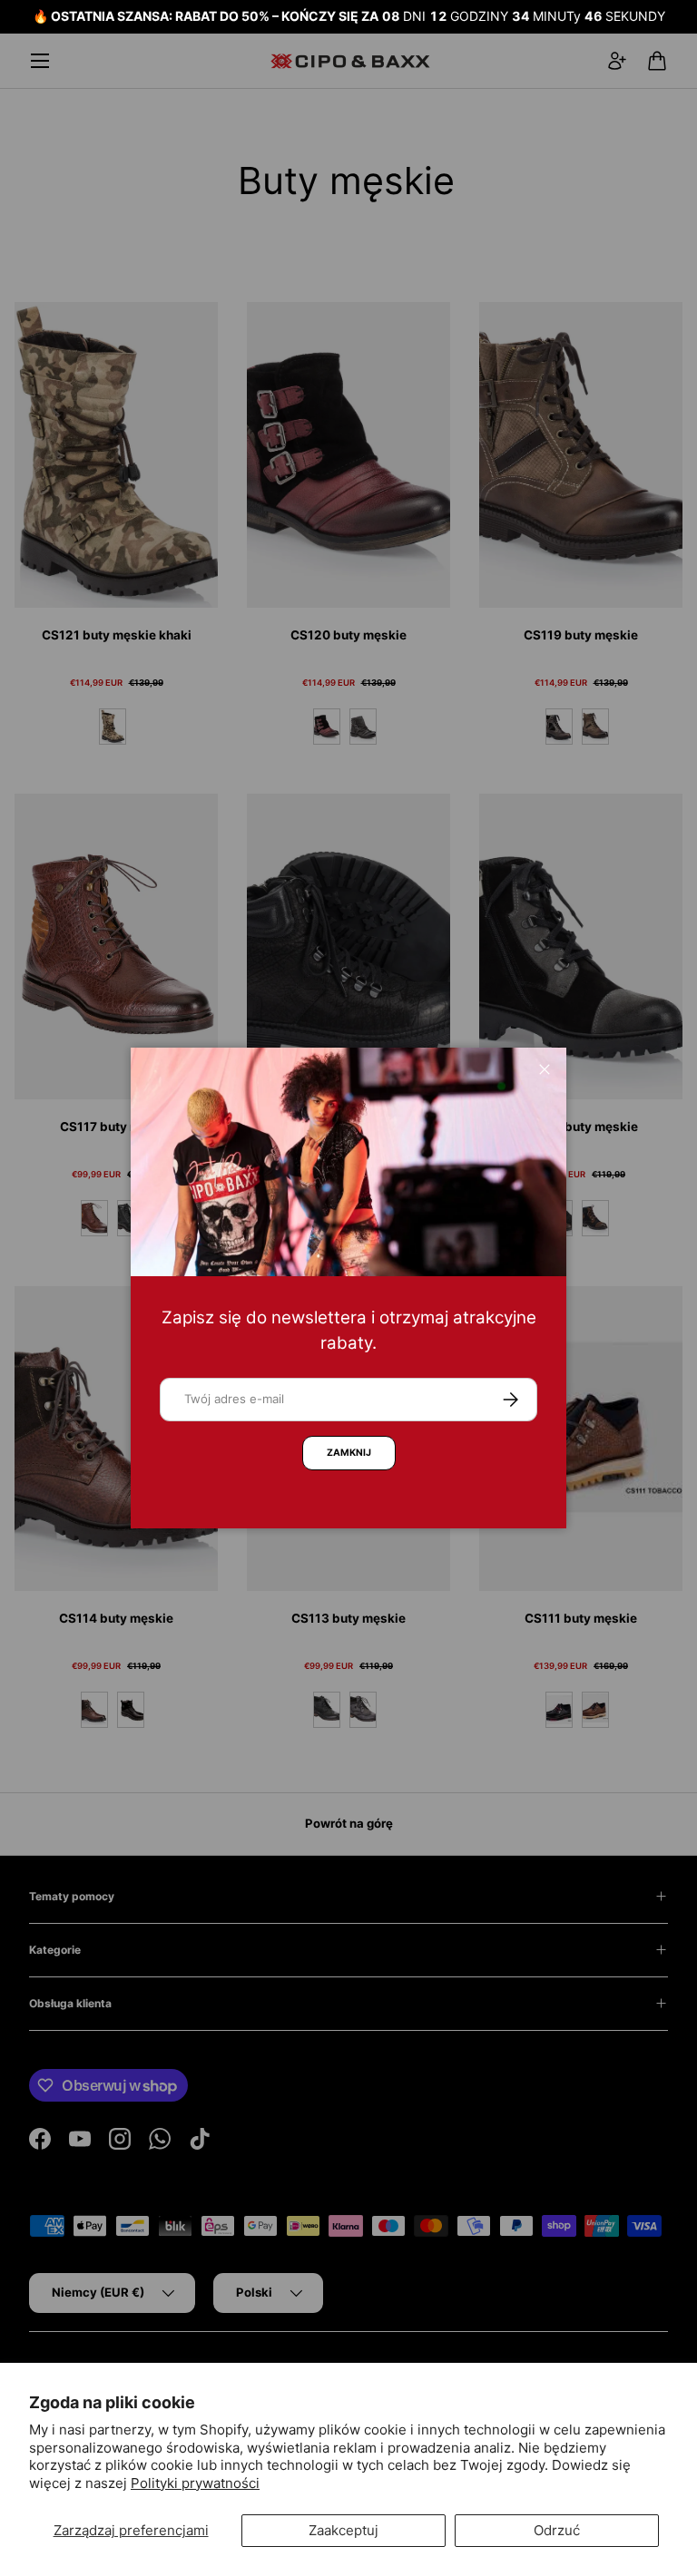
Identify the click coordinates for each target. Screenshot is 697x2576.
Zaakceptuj (344, 2530)
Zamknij (349, 1453)
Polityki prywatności (195, 2483)
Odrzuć (557, 2530)
